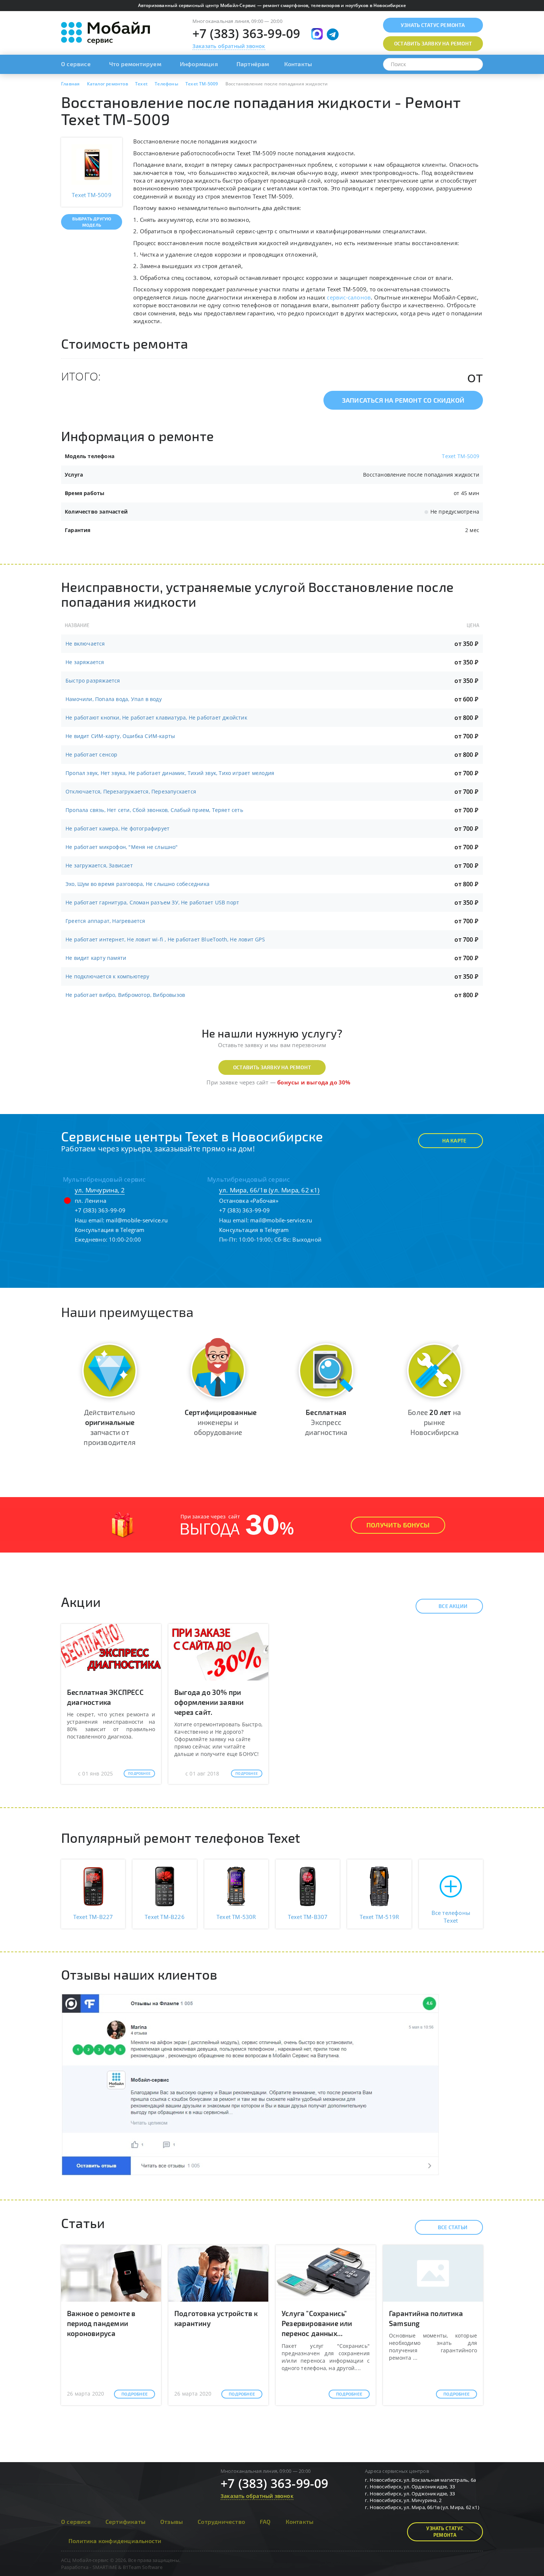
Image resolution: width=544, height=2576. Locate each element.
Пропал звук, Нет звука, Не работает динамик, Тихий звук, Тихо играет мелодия (170, 773)
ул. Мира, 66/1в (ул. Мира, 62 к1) (269, 1190)
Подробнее (139, 1773)
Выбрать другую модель (92, 222)
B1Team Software (143, 2567)
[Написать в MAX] (317, 34)
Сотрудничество (221, 2521)
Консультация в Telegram (110, 1230)
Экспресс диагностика (326, 1422)
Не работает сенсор (92, 754)
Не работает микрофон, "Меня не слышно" (122, 847)
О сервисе (76, 64)
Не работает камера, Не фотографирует (117, 828)
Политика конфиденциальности (115, 2541)
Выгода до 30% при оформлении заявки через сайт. (209, 1702)
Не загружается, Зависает (99, 865)
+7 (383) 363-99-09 (246, 33)
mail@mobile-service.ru (137, 1220)
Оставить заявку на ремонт (272, 1067)
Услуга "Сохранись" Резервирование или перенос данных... (317, 2323)
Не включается (85, 644)
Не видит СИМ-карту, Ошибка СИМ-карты (120, 736)
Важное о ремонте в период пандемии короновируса (101, 2323)
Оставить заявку (433, 43)
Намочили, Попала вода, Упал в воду (114, 699)
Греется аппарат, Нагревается (105, 921)
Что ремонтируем (135, 64)
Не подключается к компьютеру (108, 976)
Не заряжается (85, 662)
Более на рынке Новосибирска (434, 1422)
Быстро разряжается (93, 681)
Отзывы (172, 2521)
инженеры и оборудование (221, 1422)
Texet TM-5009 (461, 456)
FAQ (265, 2521)
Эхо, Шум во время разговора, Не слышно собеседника (137, 884)
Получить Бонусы (398, 1525)
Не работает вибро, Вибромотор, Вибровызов (125, 995)
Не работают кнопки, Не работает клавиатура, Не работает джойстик (156, 717)
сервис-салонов (349, 297)
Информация (199, 64)
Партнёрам (253, 64)
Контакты (298, 64)
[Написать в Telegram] (333, 34)
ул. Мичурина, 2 (100, 1190)
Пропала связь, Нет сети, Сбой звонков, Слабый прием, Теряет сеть (154, 810)
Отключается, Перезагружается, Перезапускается (131, 791)
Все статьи (453, 2227)
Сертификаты (125, 2521)
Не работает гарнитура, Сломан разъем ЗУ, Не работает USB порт (152, 902)
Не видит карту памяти (96, 958)
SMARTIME (105, 2567)
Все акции (453, 1606)
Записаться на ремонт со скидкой (403, 400)
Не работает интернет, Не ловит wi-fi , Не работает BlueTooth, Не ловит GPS (165, 939)
